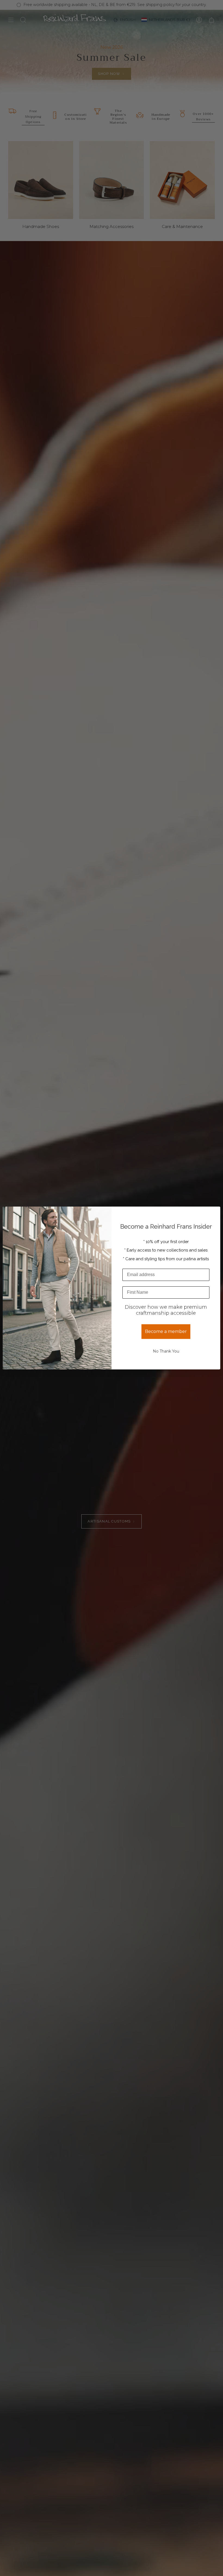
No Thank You (166, 1351)
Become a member (166, 1331)
